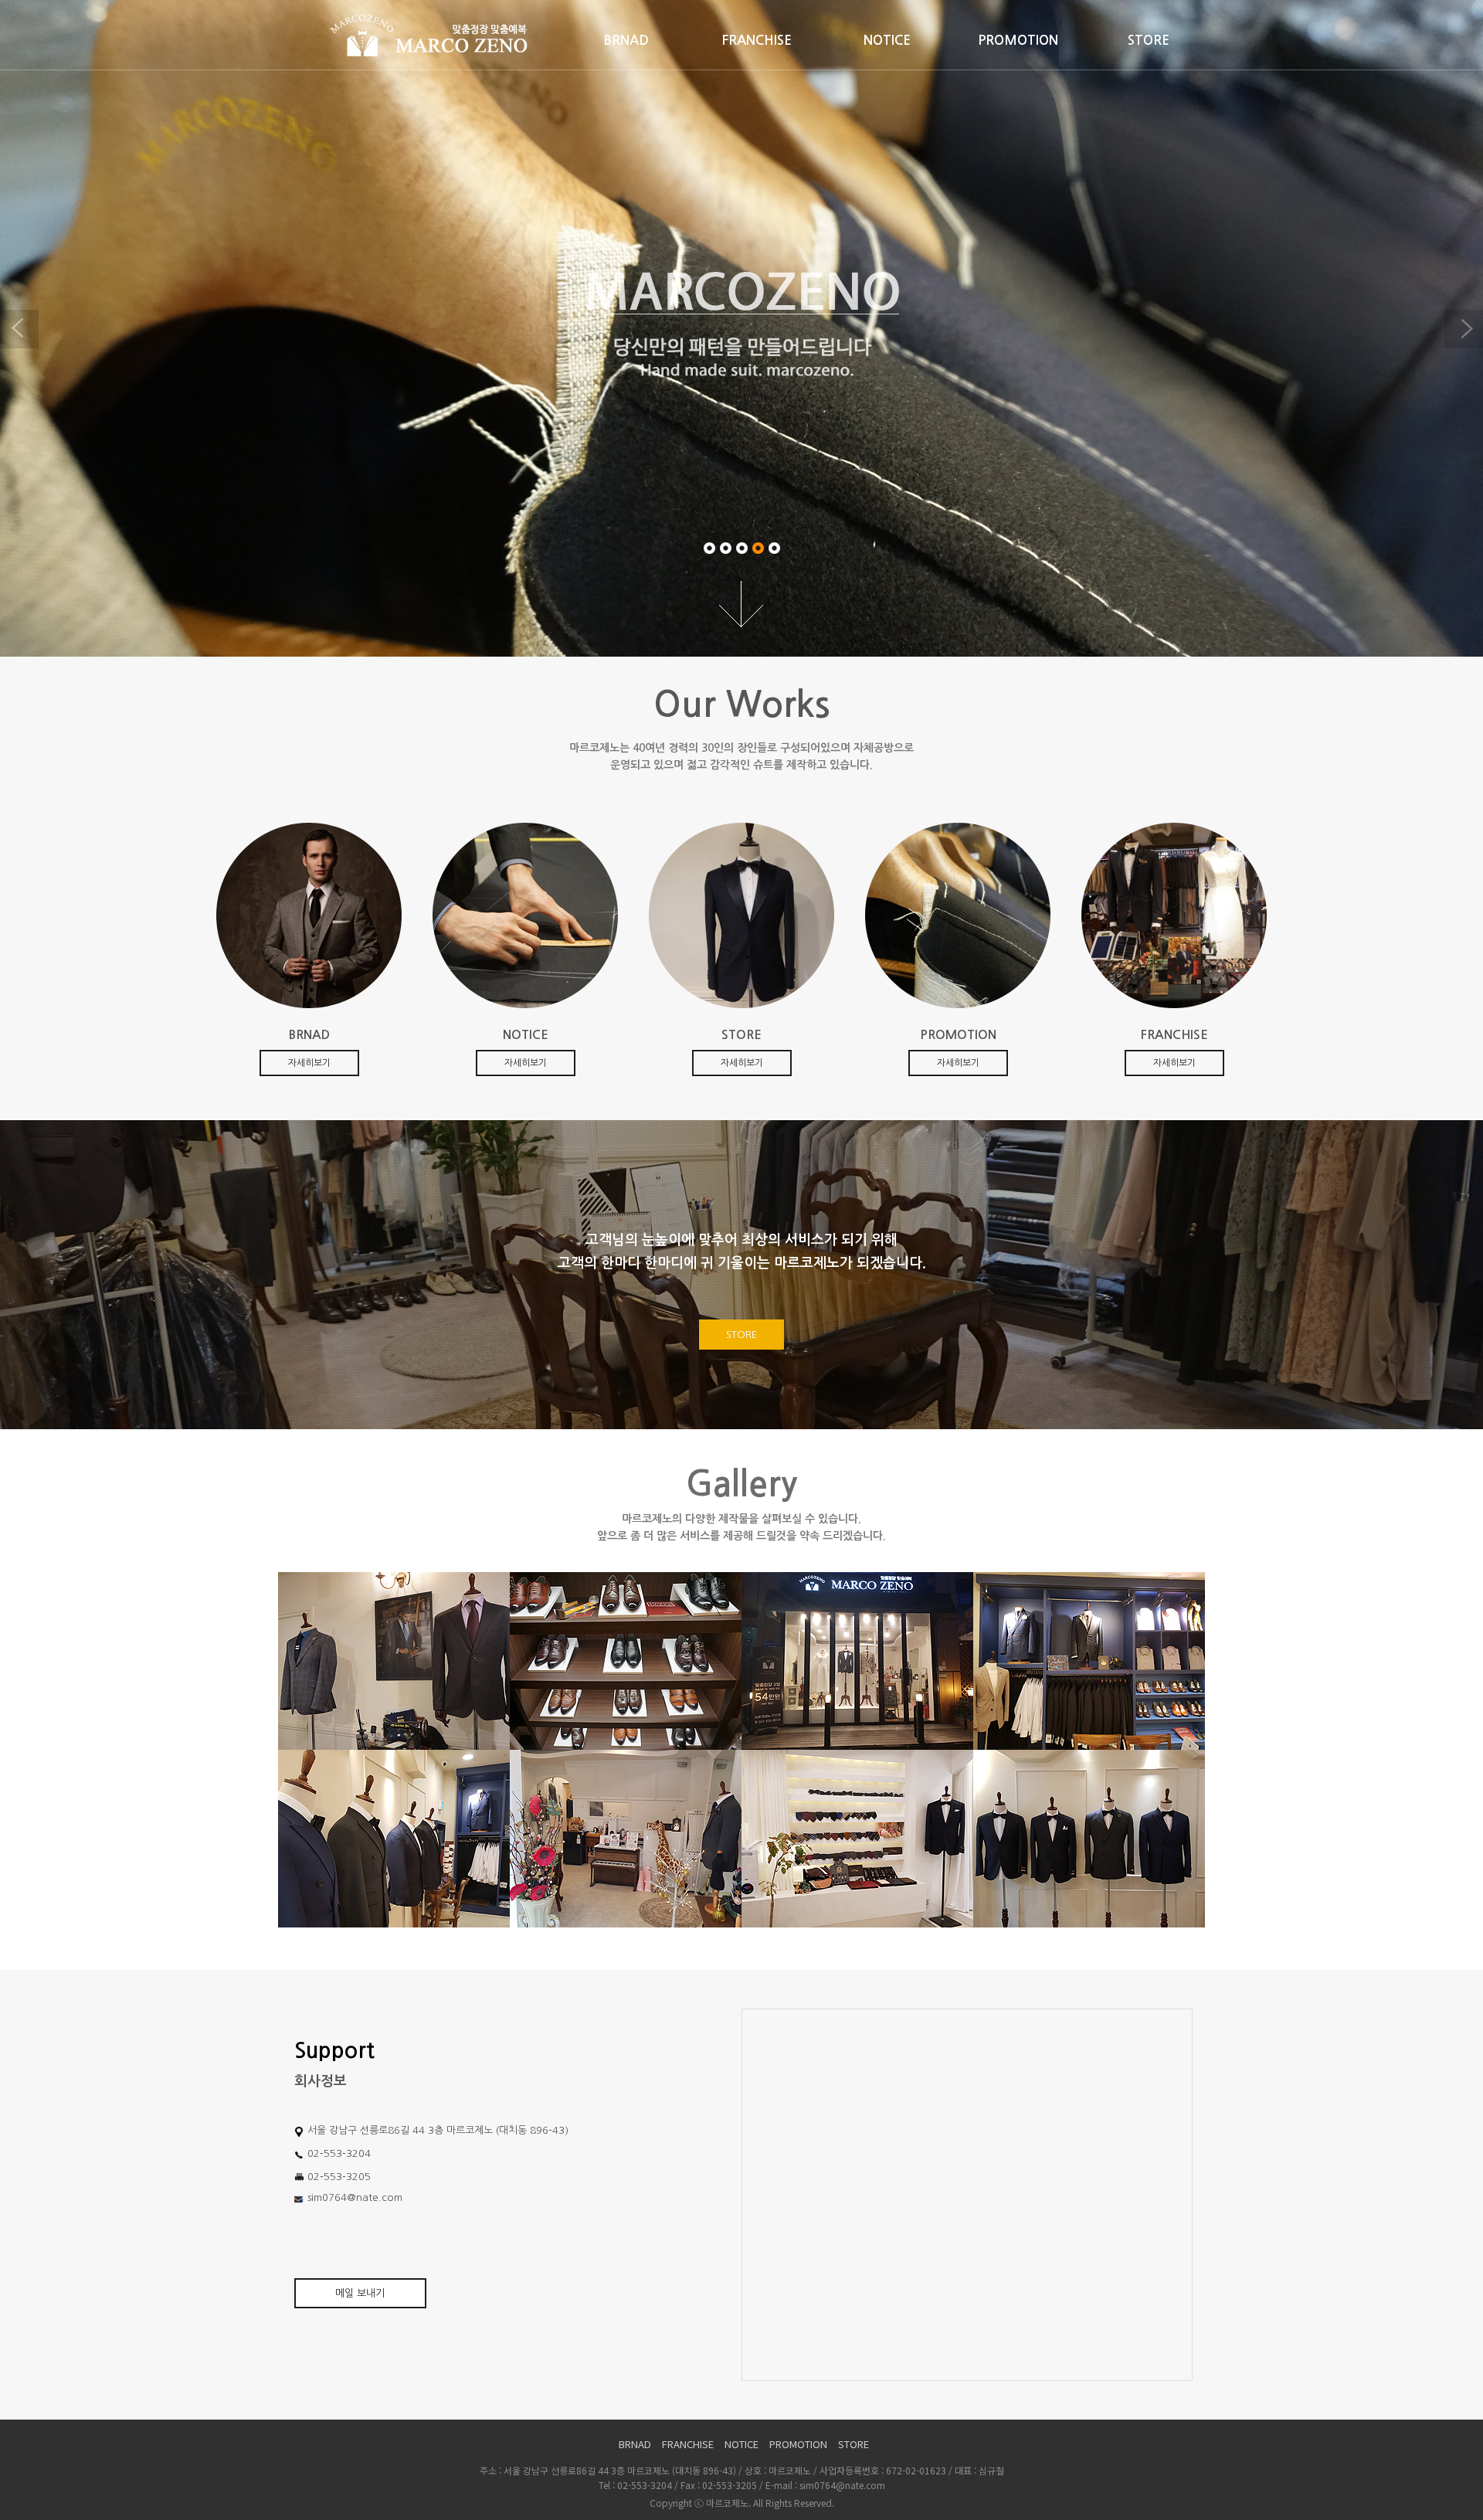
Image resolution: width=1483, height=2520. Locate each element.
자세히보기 (309, 1063)
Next (1464, 329)
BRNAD (626, 41)
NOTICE (887, 41)
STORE (1149, 41)
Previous (19, 329)
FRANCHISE (757, 41)
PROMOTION (1018, 41)
